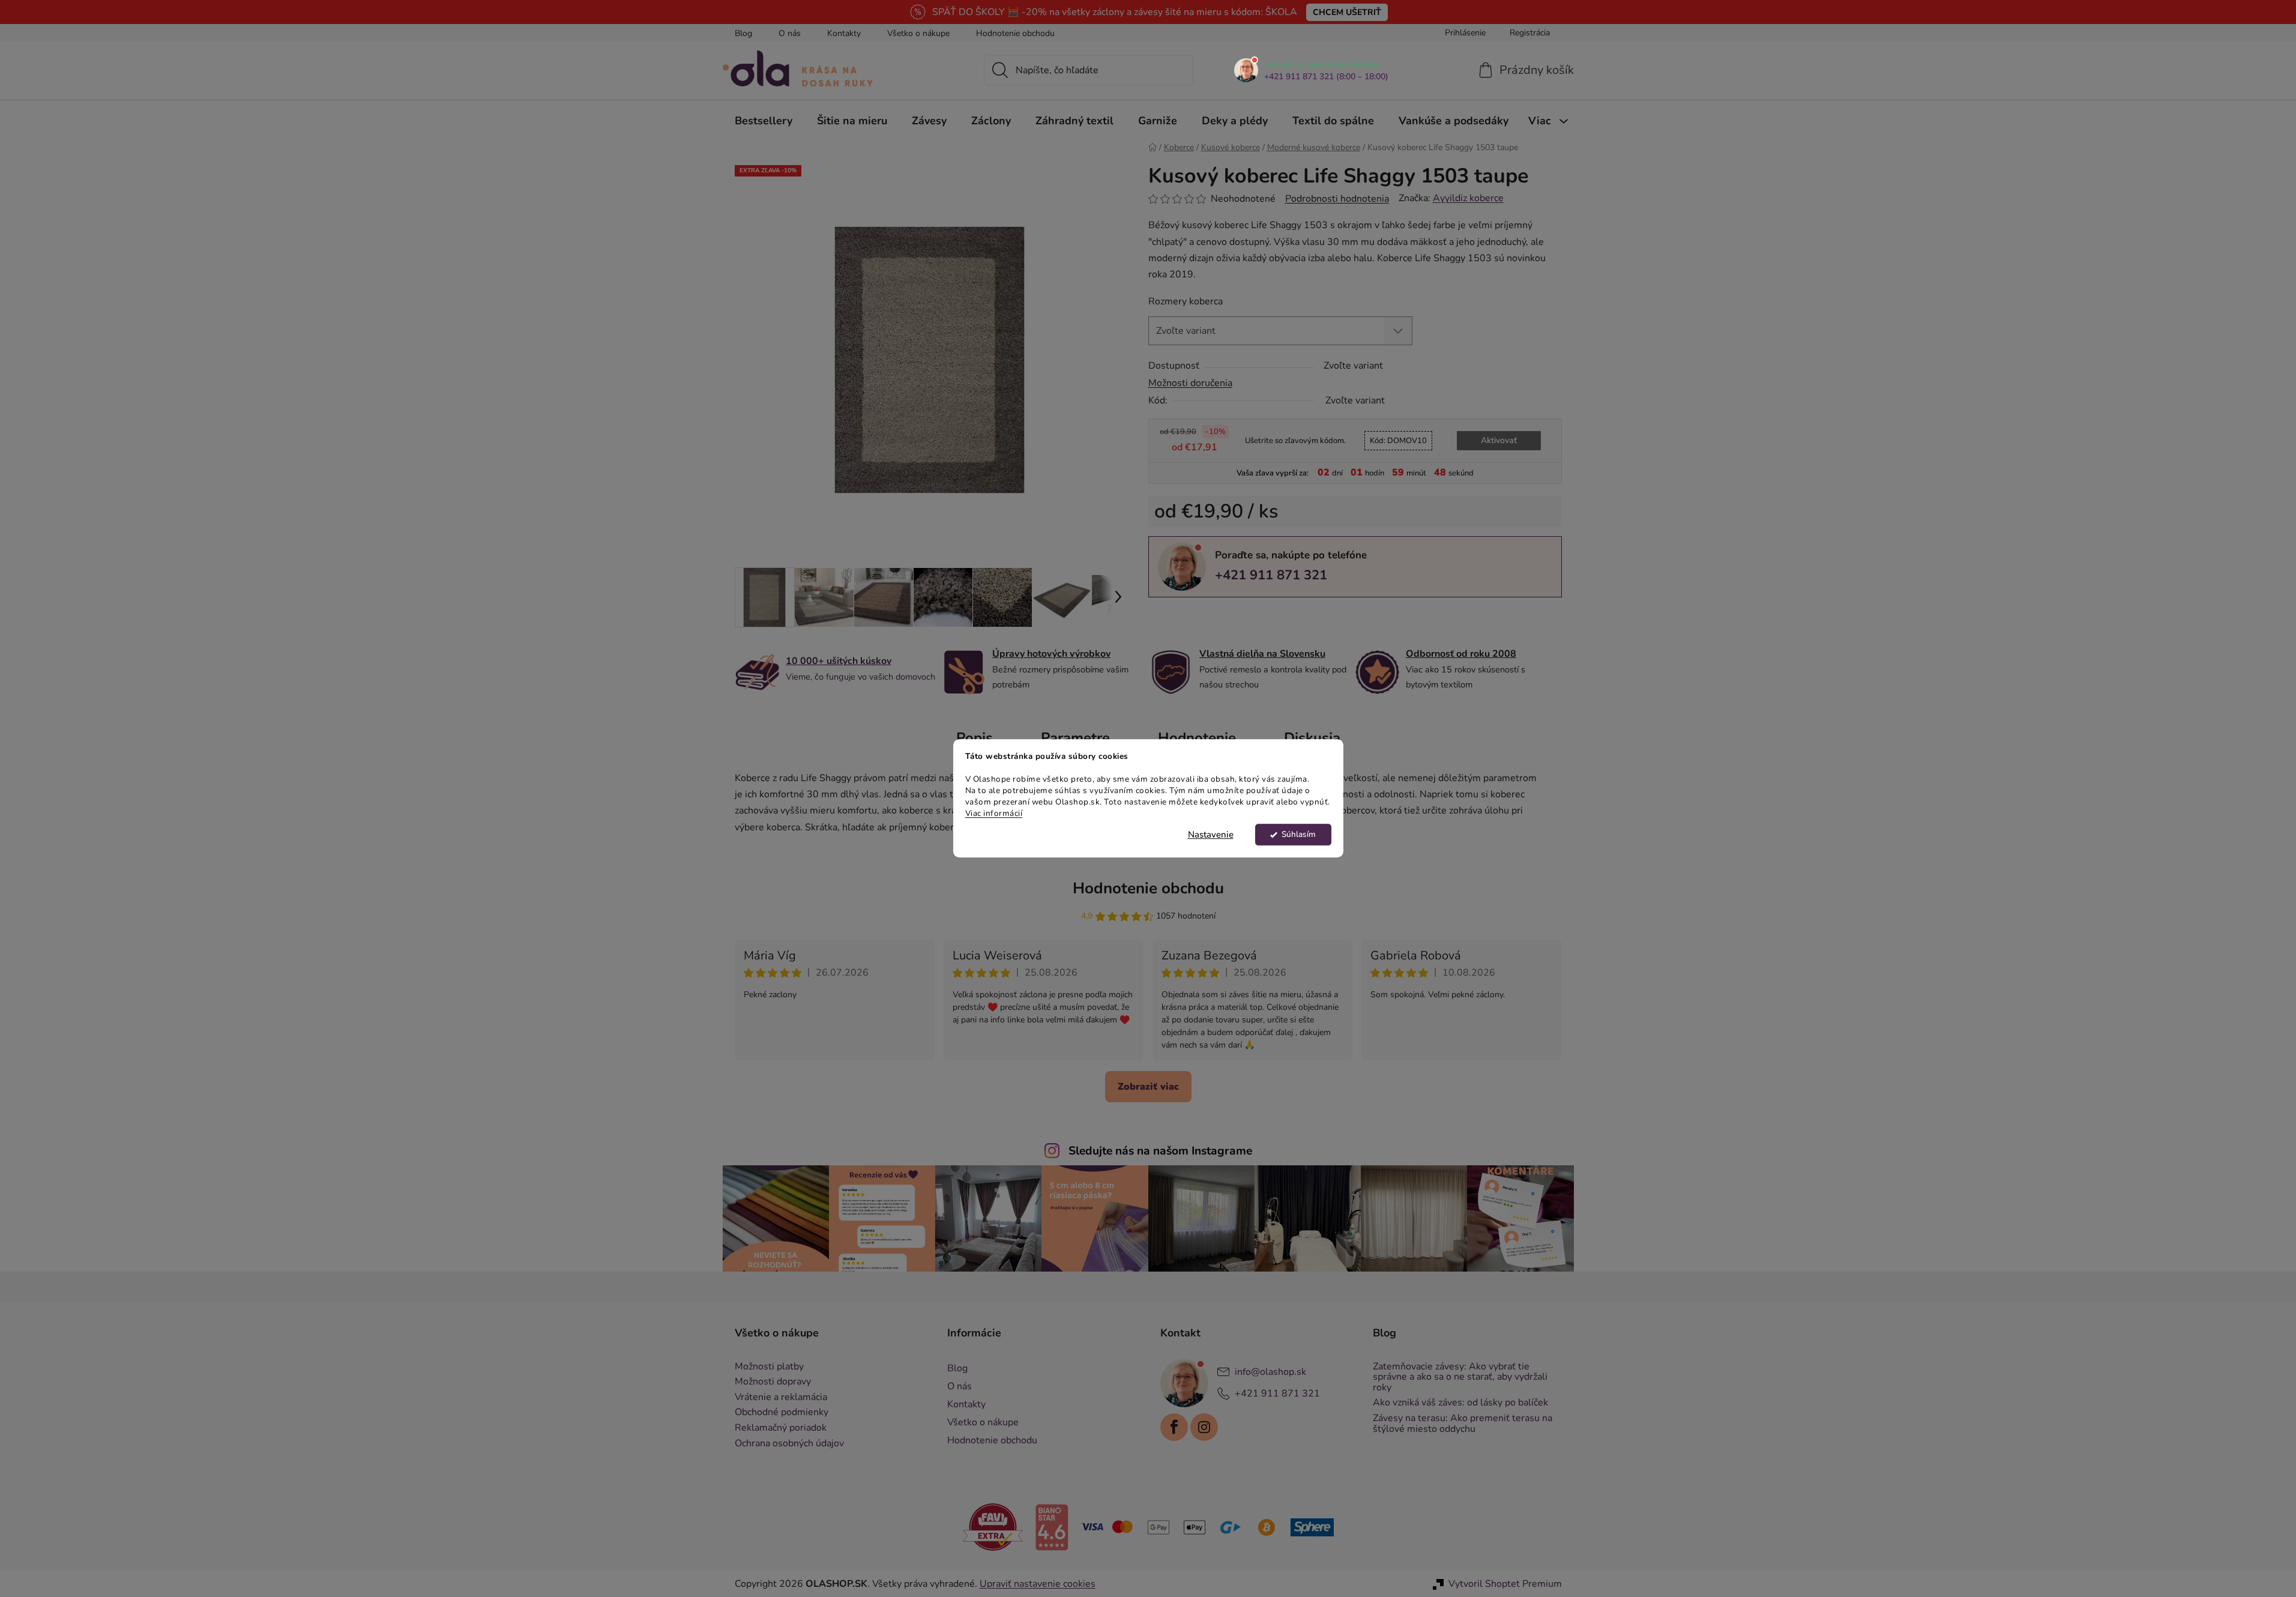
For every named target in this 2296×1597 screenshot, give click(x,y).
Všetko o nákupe (918, 33)
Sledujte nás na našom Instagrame (1160, 1151)
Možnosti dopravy (773, 1382)
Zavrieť (1231, 617)
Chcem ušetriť (1347, 12)
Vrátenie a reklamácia (781, 1398)
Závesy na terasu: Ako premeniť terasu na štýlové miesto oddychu (1463, 1424)
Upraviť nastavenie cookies (1038, 1584)
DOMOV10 (1398, 441)
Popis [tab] (975, 738)
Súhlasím (1299, 835)
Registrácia (1530, 33)
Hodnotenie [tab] (1197, 738)
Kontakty (844, 33)
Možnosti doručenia (1190, 383)
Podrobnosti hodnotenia (1337, 199)
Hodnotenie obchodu (1015, 33)
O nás (790, 33)
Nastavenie (1211, 835)
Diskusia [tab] (1312, 738)
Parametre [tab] (1075, 738)
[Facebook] (1174, 1427)
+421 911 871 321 (1271, 575)
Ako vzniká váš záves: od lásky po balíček (1460, 1403)
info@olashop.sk (1270, 1371)
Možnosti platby (769, 1367)
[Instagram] (1204, 1427)
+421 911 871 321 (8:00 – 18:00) (1326, 77)
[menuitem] (764, 121)
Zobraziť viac (1148, 1087)
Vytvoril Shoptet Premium (1505, 1584)
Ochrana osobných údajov (789, 1444)
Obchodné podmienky (782, 1413)
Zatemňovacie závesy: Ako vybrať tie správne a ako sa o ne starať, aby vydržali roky (1460, 1378)
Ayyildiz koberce (1468, 198)
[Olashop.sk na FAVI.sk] (993, 1527)
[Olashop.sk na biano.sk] (1052, 1526)
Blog (743, 33)
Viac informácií (994, 813)
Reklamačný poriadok (781, 1428)
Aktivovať (1499, 440)
